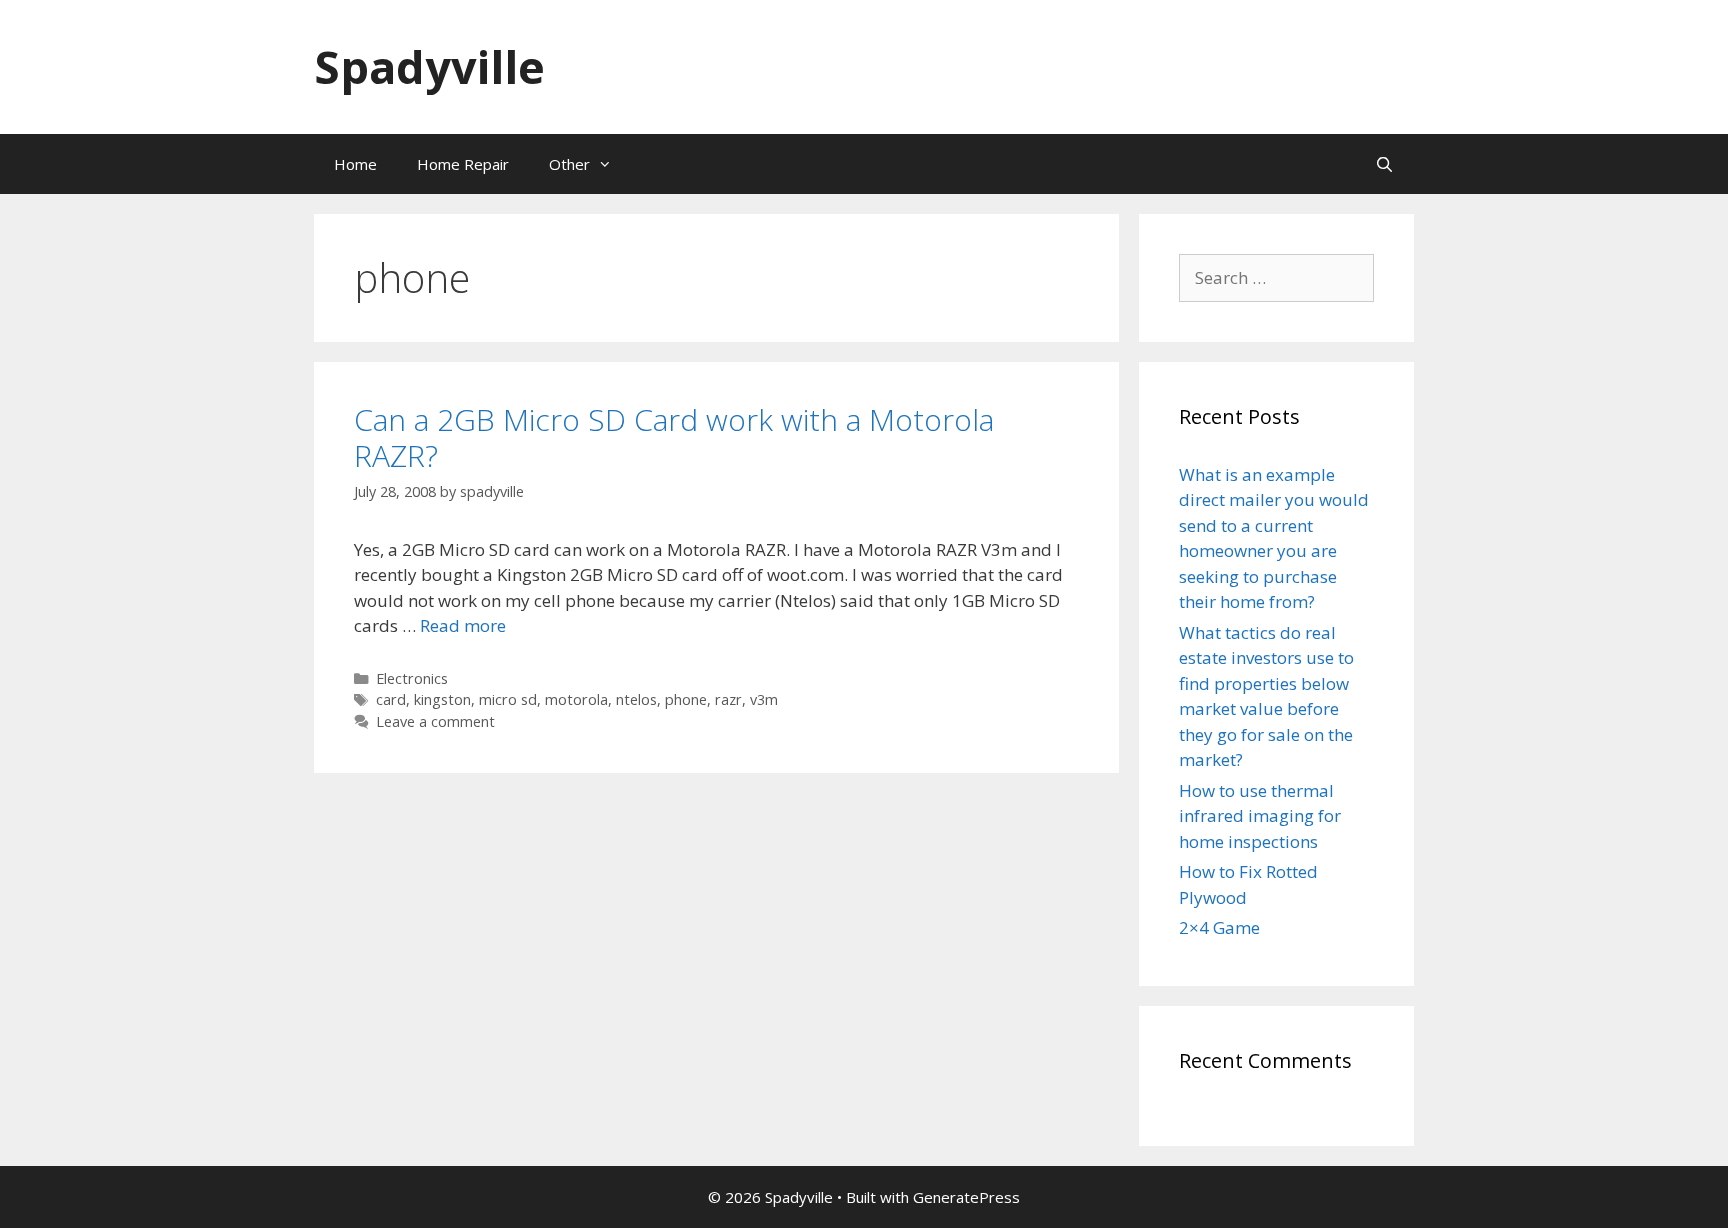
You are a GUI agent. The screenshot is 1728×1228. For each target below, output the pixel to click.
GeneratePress (966, 1197)
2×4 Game (1219, 927)
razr (728, 699)
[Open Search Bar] (1384, 164)
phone (686, 699)
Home (355, 164)
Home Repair (463, 164)
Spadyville (429, 66)
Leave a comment (435, 721)
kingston (442, 699)
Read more (463, 625)
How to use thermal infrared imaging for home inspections (1260, 816)
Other (569, 164)
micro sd (508, 699)
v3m (764, 699)
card (391, 699)
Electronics (412, 678)
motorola (576, 699)
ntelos (636, 699)
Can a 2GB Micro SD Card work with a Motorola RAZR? (674, 437)
